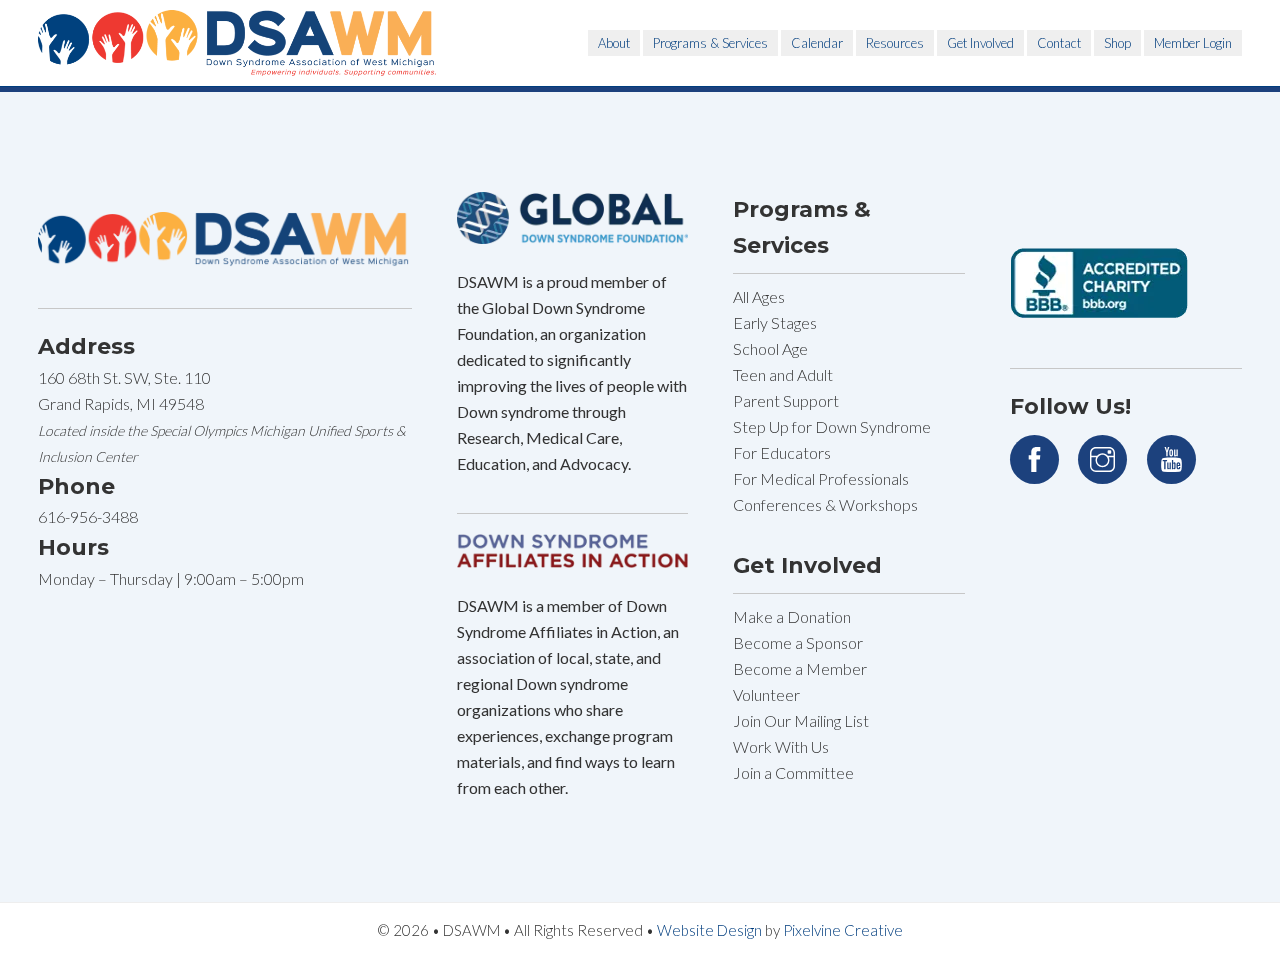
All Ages (759, 296)
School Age (770, 348)
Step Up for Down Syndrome (832, 426)
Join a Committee (793, 772)
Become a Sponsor (798, 642)
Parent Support (786, 400)
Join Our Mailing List (801, 720)
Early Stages (775, 322)
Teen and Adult (783, 374)
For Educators (782, 452)
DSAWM (238, 43)
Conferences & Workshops (825, 504)
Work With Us (781, 746)
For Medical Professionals (821, 478)
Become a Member (800, 668)
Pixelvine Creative (843, 930)
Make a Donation (792, 616)
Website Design (709, 930)
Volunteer (766, 694)
